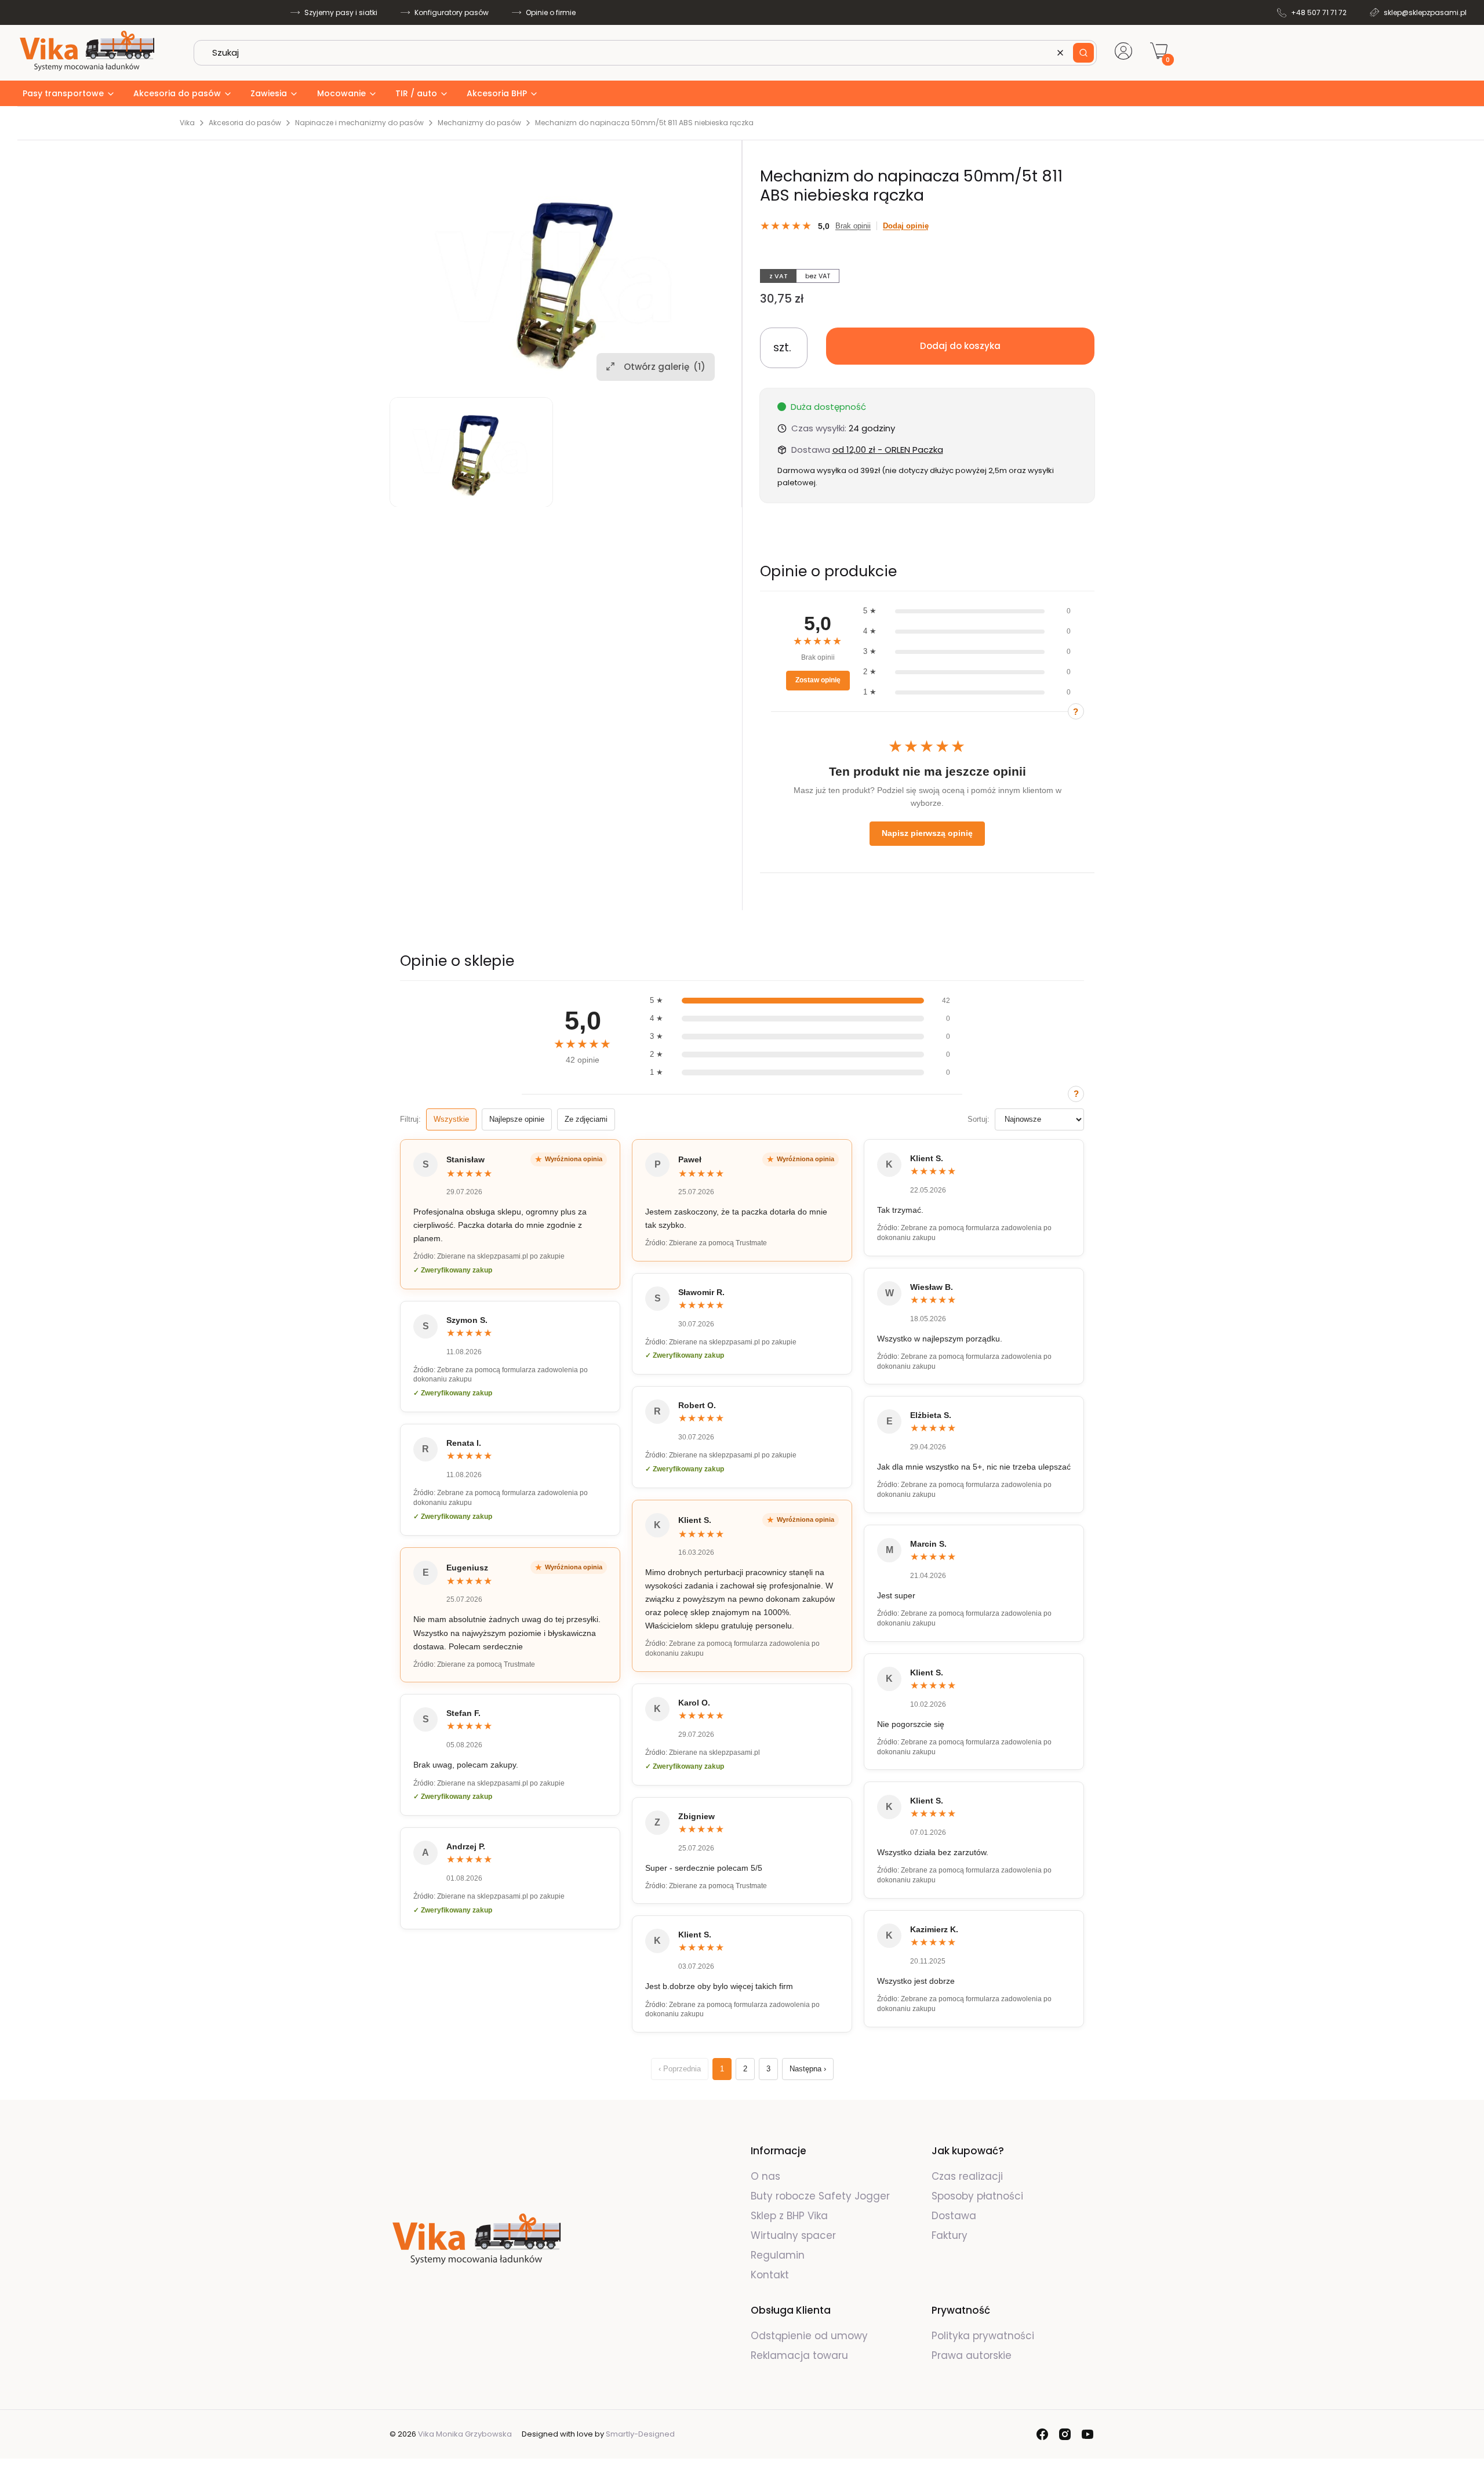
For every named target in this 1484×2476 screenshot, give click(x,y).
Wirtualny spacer (793, 2235)
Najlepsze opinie (517, 1119)
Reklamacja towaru (799, 2355)
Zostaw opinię (818, 680)
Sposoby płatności (977, 2196)
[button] (1083, 53)
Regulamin (778, 2255)
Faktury (950, 2235)
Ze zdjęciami (586, 1119)
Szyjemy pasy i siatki (341, 12)
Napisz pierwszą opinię (927, 833)
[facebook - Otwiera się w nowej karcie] (1042, 2434)
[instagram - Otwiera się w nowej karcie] (1065, 2434)
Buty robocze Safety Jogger (822, 2196)
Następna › (808, 2069)
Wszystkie (451, 1119)
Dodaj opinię (906, 226)
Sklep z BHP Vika (791, 2216)
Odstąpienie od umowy (809, 2336)
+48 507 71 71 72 (1319, 12)
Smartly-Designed (640, 2434)
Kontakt (770, 2275)
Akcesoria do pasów (245, 123)
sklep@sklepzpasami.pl (1425, 12)
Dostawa (954, 2216)
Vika (187, 123)
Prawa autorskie (972, 2355)
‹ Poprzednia (680, 2069)
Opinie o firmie (551, 12)
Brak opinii (853, 226)
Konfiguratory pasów (452, 12)
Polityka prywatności (983, 2336)
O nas (765, 2176)
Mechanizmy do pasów (479, 123)
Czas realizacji (967, 2176)
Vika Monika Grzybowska (465, 2434)
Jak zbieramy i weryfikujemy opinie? (1076, 711)
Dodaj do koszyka (960, 346)
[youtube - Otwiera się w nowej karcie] (1087, 2434)
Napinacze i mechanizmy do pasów (359, 123)
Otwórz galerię (665, 366)
